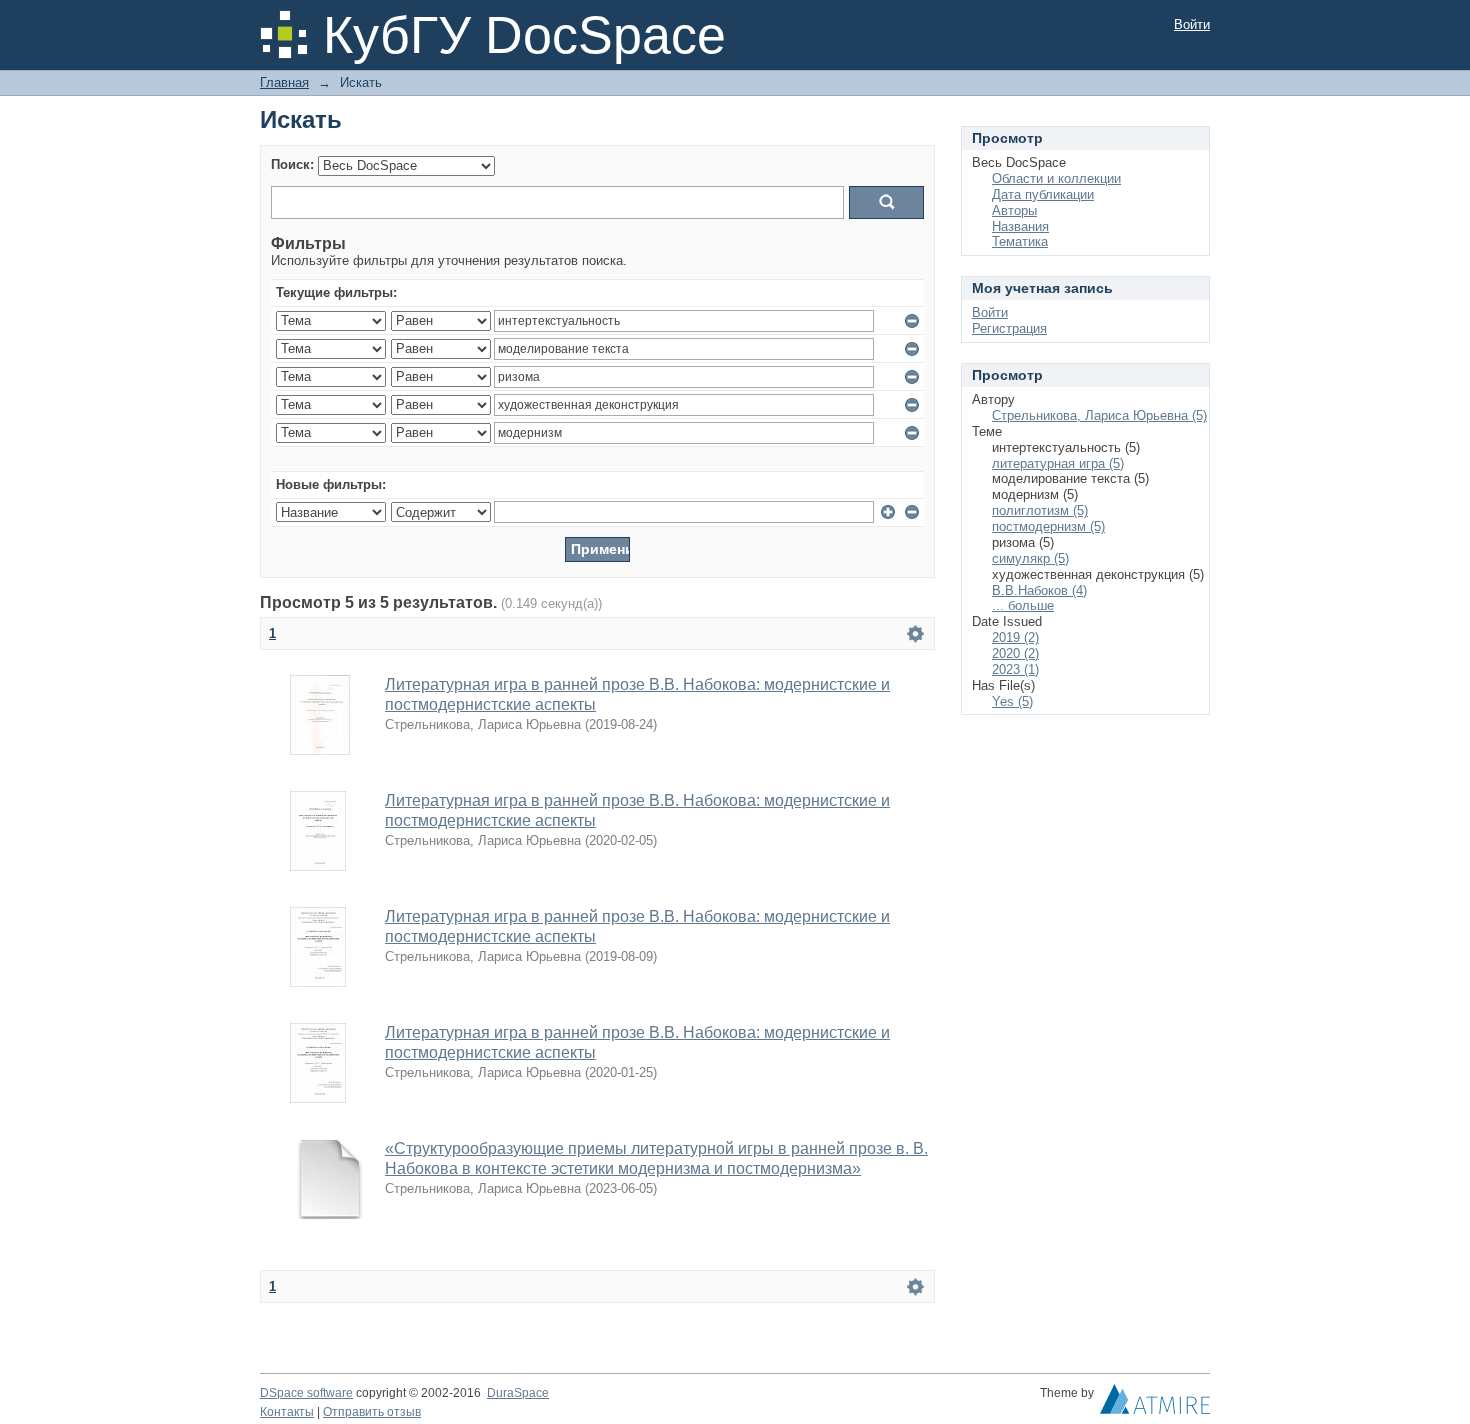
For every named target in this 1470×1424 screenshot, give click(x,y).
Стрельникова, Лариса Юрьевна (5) (1099, 415)
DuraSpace (518, 1393)
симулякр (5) (1030, 558)
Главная (284, 82)
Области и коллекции (1056, 178)
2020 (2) (1015, 653)
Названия (1020, 226)
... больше (1023, 605)
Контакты (287, 1412)
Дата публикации (1043, 194)
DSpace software (306, 1393)
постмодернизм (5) (1048, 526)
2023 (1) (1015, 669)
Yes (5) (1012, 701)
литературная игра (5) (1058, 463)
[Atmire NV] (1155, 1404)
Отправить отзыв (372, 1412)
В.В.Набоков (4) (1039, 590)
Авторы (1014, 210)
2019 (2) (1015, 637)
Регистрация (1009, 328)
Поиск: (292, 164)
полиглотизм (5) (1040, 510)
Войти (1192, 24)
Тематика (1020, 241)
